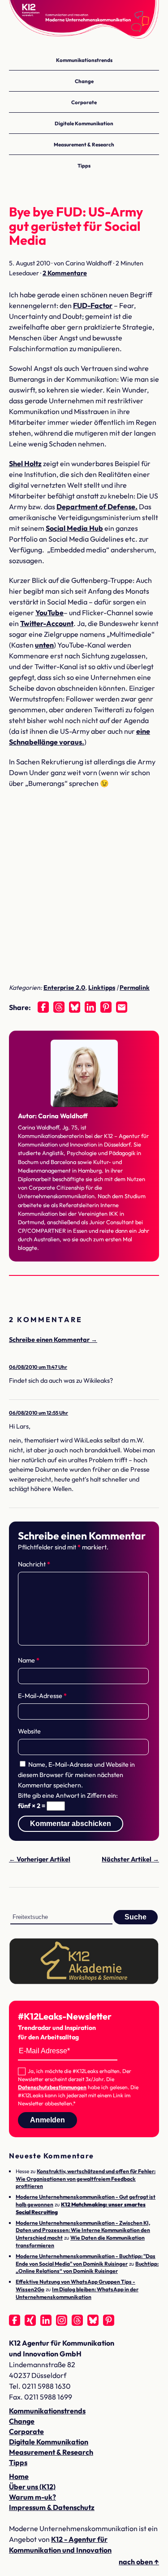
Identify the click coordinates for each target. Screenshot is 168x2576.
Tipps (84, 165)
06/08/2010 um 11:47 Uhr (38, 1367)
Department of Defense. (97, 507)
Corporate (84, 102)
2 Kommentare (65, 273)
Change (84, 81)
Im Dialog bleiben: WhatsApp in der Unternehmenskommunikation (77, 2293)
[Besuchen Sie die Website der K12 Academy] (84, 1982)
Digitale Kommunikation (84, 123)
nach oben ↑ (139, 2562)
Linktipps (102, 988)
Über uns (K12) (32, 2487)
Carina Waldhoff (63, 1116)
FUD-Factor (93, 305)
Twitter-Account (47, 623)
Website (29, 1731)
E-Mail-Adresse (42, 1696)
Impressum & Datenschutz (52, 2507)
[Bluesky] (75, 1007)
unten (44, 645)
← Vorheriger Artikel (40, 1859)
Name (29, 1660)
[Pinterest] (106, 1007)
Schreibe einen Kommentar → (53, 1340)
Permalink (135, 988)
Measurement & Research (84, 144)
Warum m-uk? (32, 2497)
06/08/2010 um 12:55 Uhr (39, 1413)
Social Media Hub (74, 528)
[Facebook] (43, 1007)
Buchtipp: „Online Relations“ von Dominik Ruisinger (87, 2267)
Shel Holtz (25, 463)
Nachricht (34, 1564)
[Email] (122, 1007)
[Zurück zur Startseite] (84, 22)
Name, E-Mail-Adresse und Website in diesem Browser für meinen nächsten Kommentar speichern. (76, 1775)
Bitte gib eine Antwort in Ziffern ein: (68, 1795)
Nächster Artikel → (130, 1859)
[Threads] (59, 1007)
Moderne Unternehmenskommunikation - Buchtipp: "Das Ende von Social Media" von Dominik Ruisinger (86, 2260)
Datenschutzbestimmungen (52, 2087)
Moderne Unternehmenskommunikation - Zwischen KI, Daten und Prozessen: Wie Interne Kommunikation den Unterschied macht (83, 2230)
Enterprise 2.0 (64, 988)
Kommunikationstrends (84, 60)
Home (19, 2476)
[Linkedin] (90, 1007)
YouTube (50, 613)
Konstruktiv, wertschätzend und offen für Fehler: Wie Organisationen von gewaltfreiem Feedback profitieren (86, 2179)
